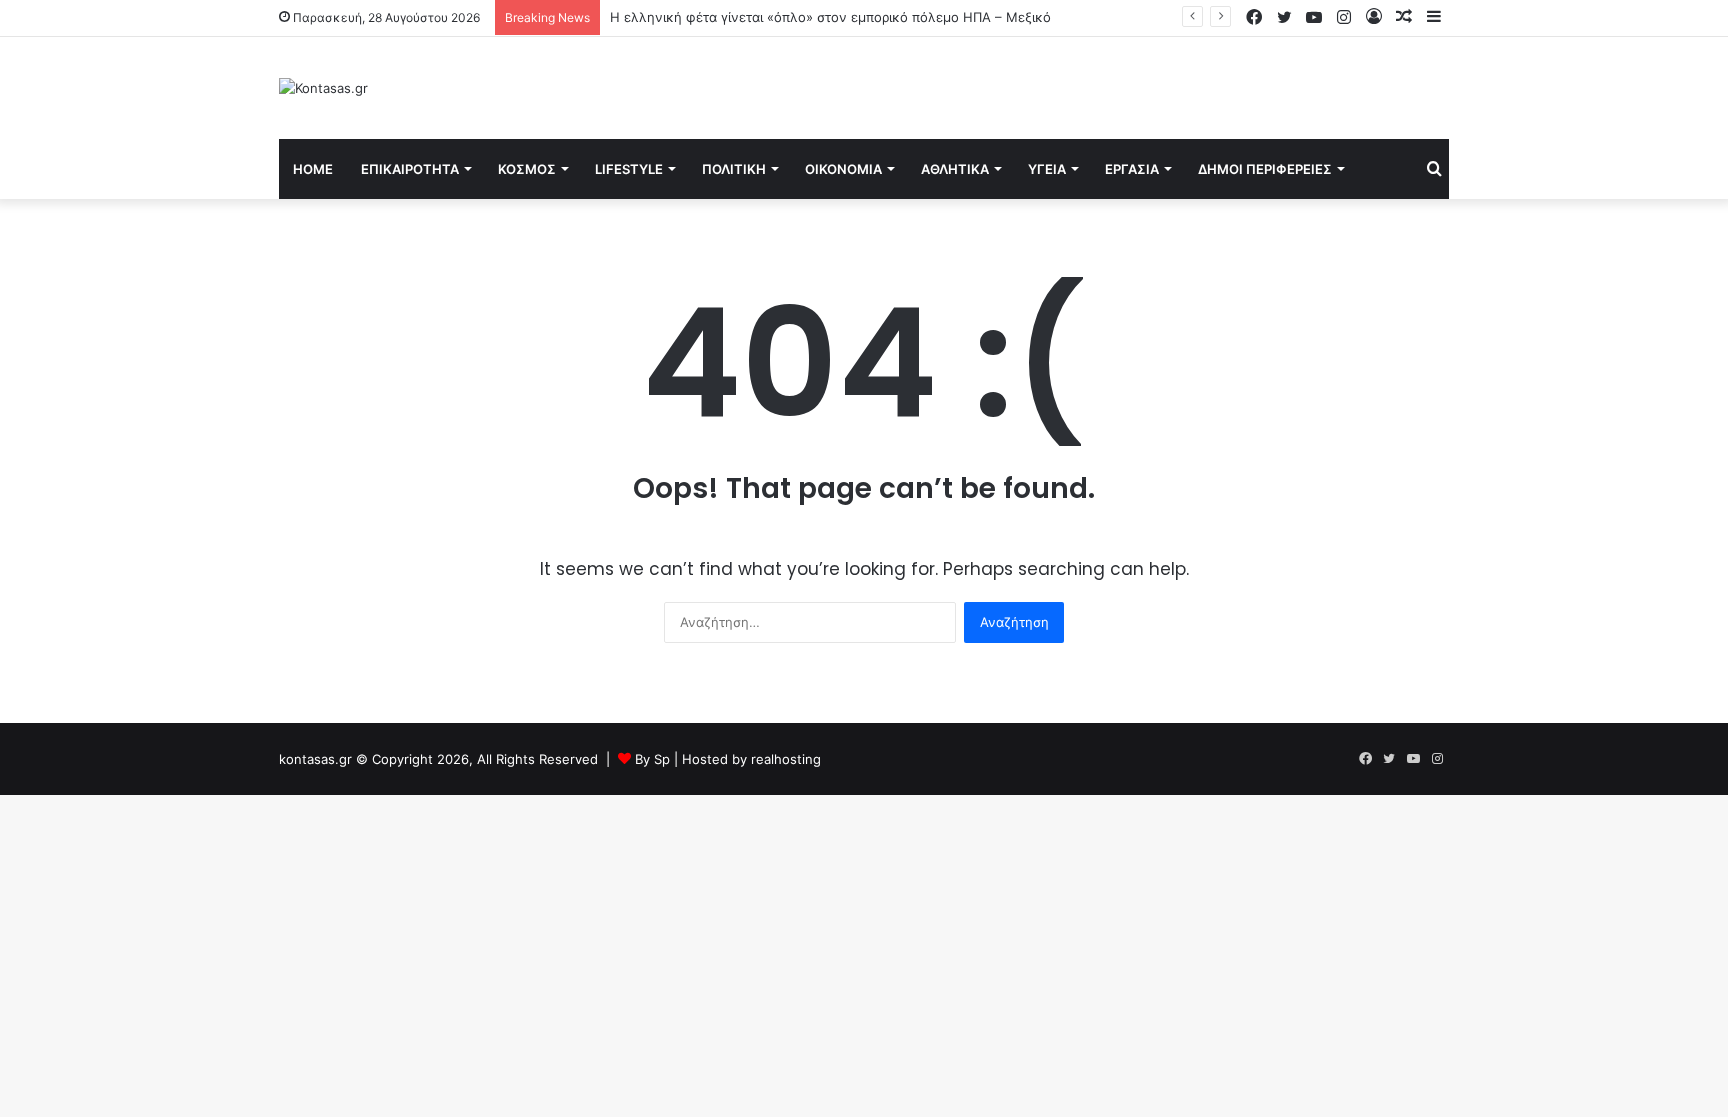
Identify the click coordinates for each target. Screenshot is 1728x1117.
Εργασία (1132, 169)
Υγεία (1047, 169)
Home (313, 169)
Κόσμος (527, 169)
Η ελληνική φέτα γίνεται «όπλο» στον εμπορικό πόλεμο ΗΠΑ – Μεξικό (830, 17)
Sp (664, 759)
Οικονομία (843, 169)
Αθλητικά (955, 169)
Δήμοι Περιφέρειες (1265, 169)
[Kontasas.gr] (323, 88)
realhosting (786, 759)
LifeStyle (629, 169)
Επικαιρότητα (410, 169)
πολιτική (734, 169)
